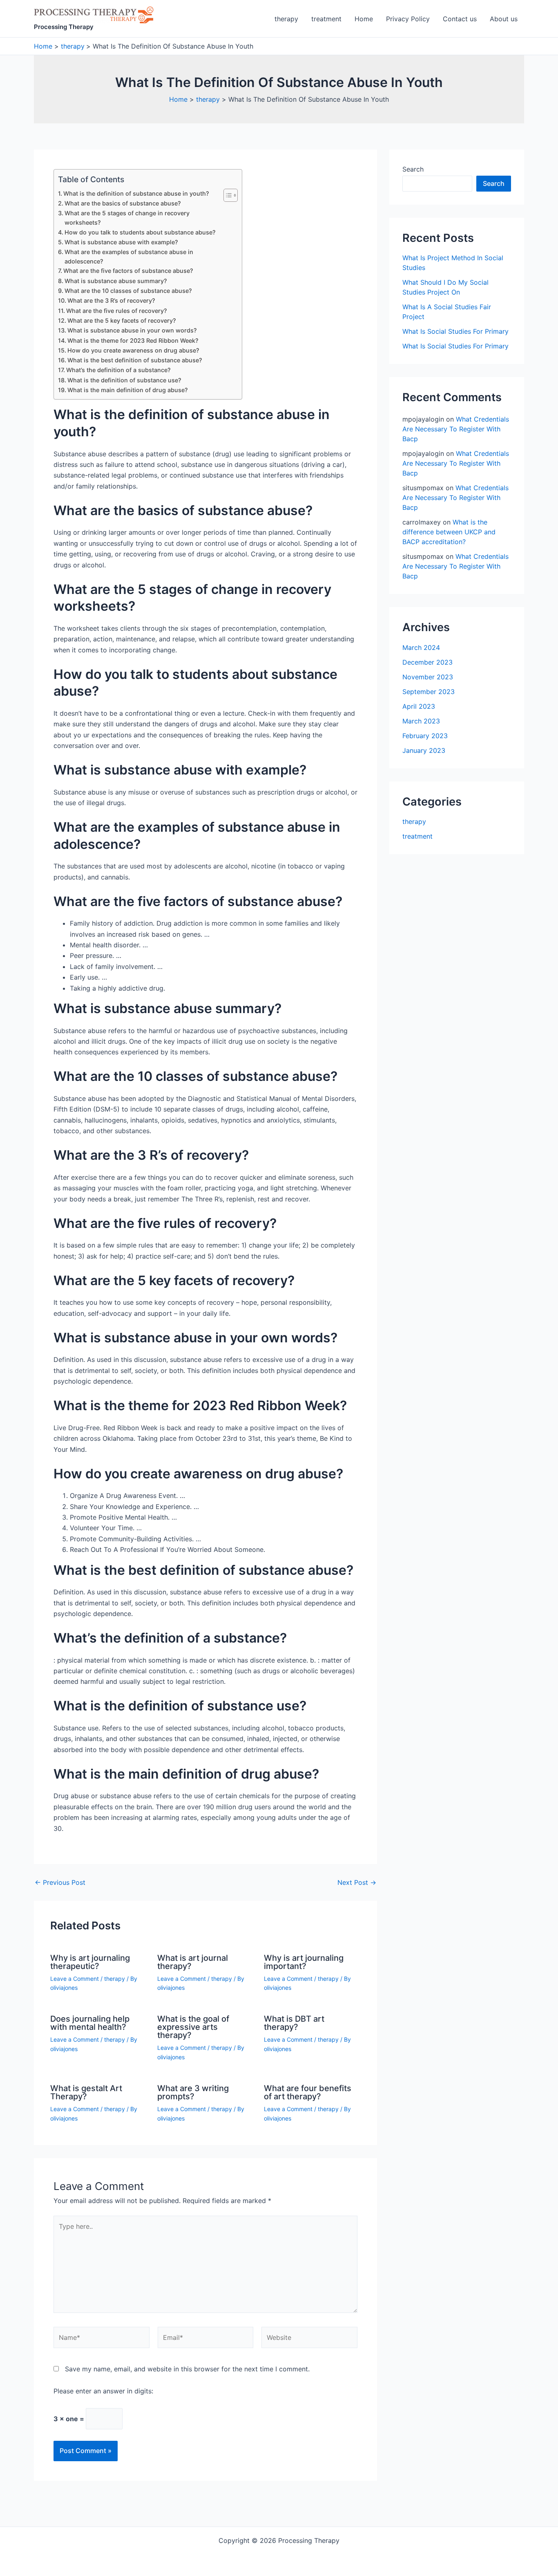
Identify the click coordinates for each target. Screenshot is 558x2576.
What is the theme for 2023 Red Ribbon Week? (133, 340)
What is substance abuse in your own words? (132, 330)
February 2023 (425, 736)
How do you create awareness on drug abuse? (133, 350)
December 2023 (427, 662)
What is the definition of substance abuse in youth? (136, 193)
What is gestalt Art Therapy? (86, 2092)
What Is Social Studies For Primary (455, 331)
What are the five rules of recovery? (117, 311)
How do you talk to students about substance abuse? (140, 232)
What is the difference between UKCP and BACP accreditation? (449, 532)
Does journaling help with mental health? (90, 2023)
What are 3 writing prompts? (193, 2092)
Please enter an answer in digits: (103, 2391)
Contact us (460, 19)
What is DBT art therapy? (294, 2023)
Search (413, 169)
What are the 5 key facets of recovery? (122, 320)
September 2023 (429, 692)
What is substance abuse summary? (116, 281)
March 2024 (421, 647)
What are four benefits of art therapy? (308, 2092)
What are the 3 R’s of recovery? (111, 300)
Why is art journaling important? (304, 1962)
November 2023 (428, 677)
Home (364, 19)
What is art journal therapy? (193, 1962)
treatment (326, 19)
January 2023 (424, 750)
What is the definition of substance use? (124, 380)
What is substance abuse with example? (121, 242)
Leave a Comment (75, 1979)
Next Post (357, 1882)
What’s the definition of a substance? (118, 370)
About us (504, 19)
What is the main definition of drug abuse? (128, 390)
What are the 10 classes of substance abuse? (128, 291)
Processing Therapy (64, 27)
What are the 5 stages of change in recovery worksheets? (127, 218)
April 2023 (419, 706)
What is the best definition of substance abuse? (135, 360)
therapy (286, 19)
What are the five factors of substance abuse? (128, 271)
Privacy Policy (408, 19)
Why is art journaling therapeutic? (90, 1962)
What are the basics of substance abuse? (123, 203)
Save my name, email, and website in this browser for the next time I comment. (187, 2369)
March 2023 (421, 721)
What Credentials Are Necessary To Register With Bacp (456, 429)
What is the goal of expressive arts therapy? (193, 2027)
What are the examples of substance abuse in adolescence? (129, 257)
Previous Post (60, 1882)
